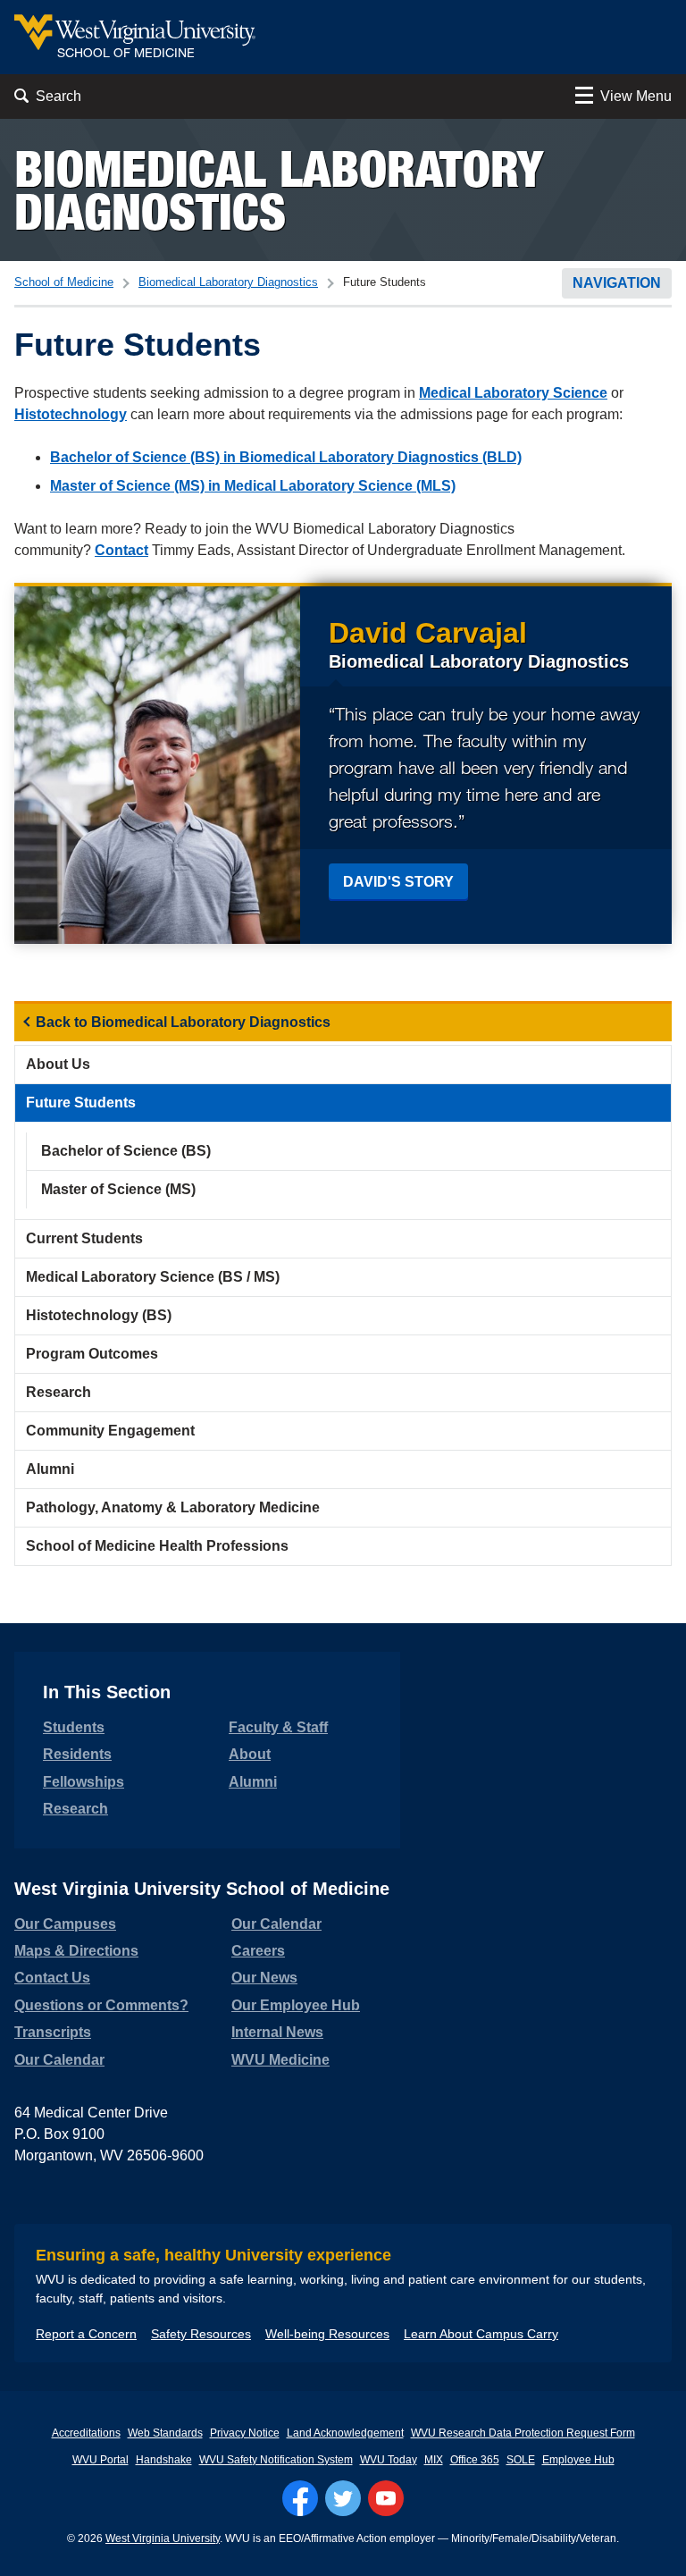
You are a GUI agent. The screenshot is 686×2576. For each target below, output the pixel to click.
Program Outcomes (92, 1354)
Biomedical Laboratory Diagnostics (279, 190)
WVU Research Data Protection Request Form (523, 2433)
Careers (258, 1951)
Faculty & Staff (278, 1727)
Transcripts (53, 2032)
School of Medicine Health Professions (157, 1546)
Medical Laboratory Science (513, 393)
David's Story (398, 882)
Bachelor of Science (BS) (126, 1151)
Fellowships (84, 1782)
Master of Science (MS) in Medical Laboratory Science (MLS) (253, 486)
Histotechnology (71, 414)
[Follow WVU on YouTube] (386, 2498)
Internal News (277, 2032)
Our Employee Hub (296, 2005)
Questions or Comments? (101, 2005)
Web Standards (165, 2433)
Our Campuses (65, 1924)
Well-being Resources (327, 2334)
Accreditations (86, 2433)
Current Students (84, 1238)
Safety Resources (201, 2334)
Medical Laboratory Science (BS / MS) (153, 1277)
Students (74, 1727)
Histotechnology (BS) (99, 1315)
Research (59, 1392)
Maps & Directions (76, 1951)
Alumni (50, 1469)
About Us (58, 1064)
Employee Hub (578, 2460)
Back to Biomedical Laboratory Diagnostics (183, 1022)
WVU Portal (100, 2460)
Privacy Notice (245, 2433)
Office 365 (475, 2460)
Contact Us (52, 1978)
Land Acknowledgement (345, 2433)
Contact (121, 550)
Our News (264, 1978)
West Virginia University (163, 2538)
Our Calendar (59, 2060)
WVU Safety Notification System (276, 2460)
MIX (434, 2460)
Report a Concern (86, 2334)
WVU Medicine (280, 2060)
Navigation (617, 283)
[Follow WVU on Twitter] (343, 2498)
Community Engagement (110, 1431)
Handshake (164, 2460)
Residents (77, 1754)
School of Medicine (64, 282)
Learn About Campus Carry (481, 2334)
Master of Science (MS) (118, 1189)
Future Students (81, 1103)
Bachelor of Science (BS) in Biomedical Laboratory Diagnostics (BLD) (286, 457)
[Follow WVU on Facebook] (300, 2498)
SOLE (521, 2460)
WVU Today (389, 2460)
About (250, 1754)
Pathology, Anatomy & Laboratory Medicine (173, 1507)
